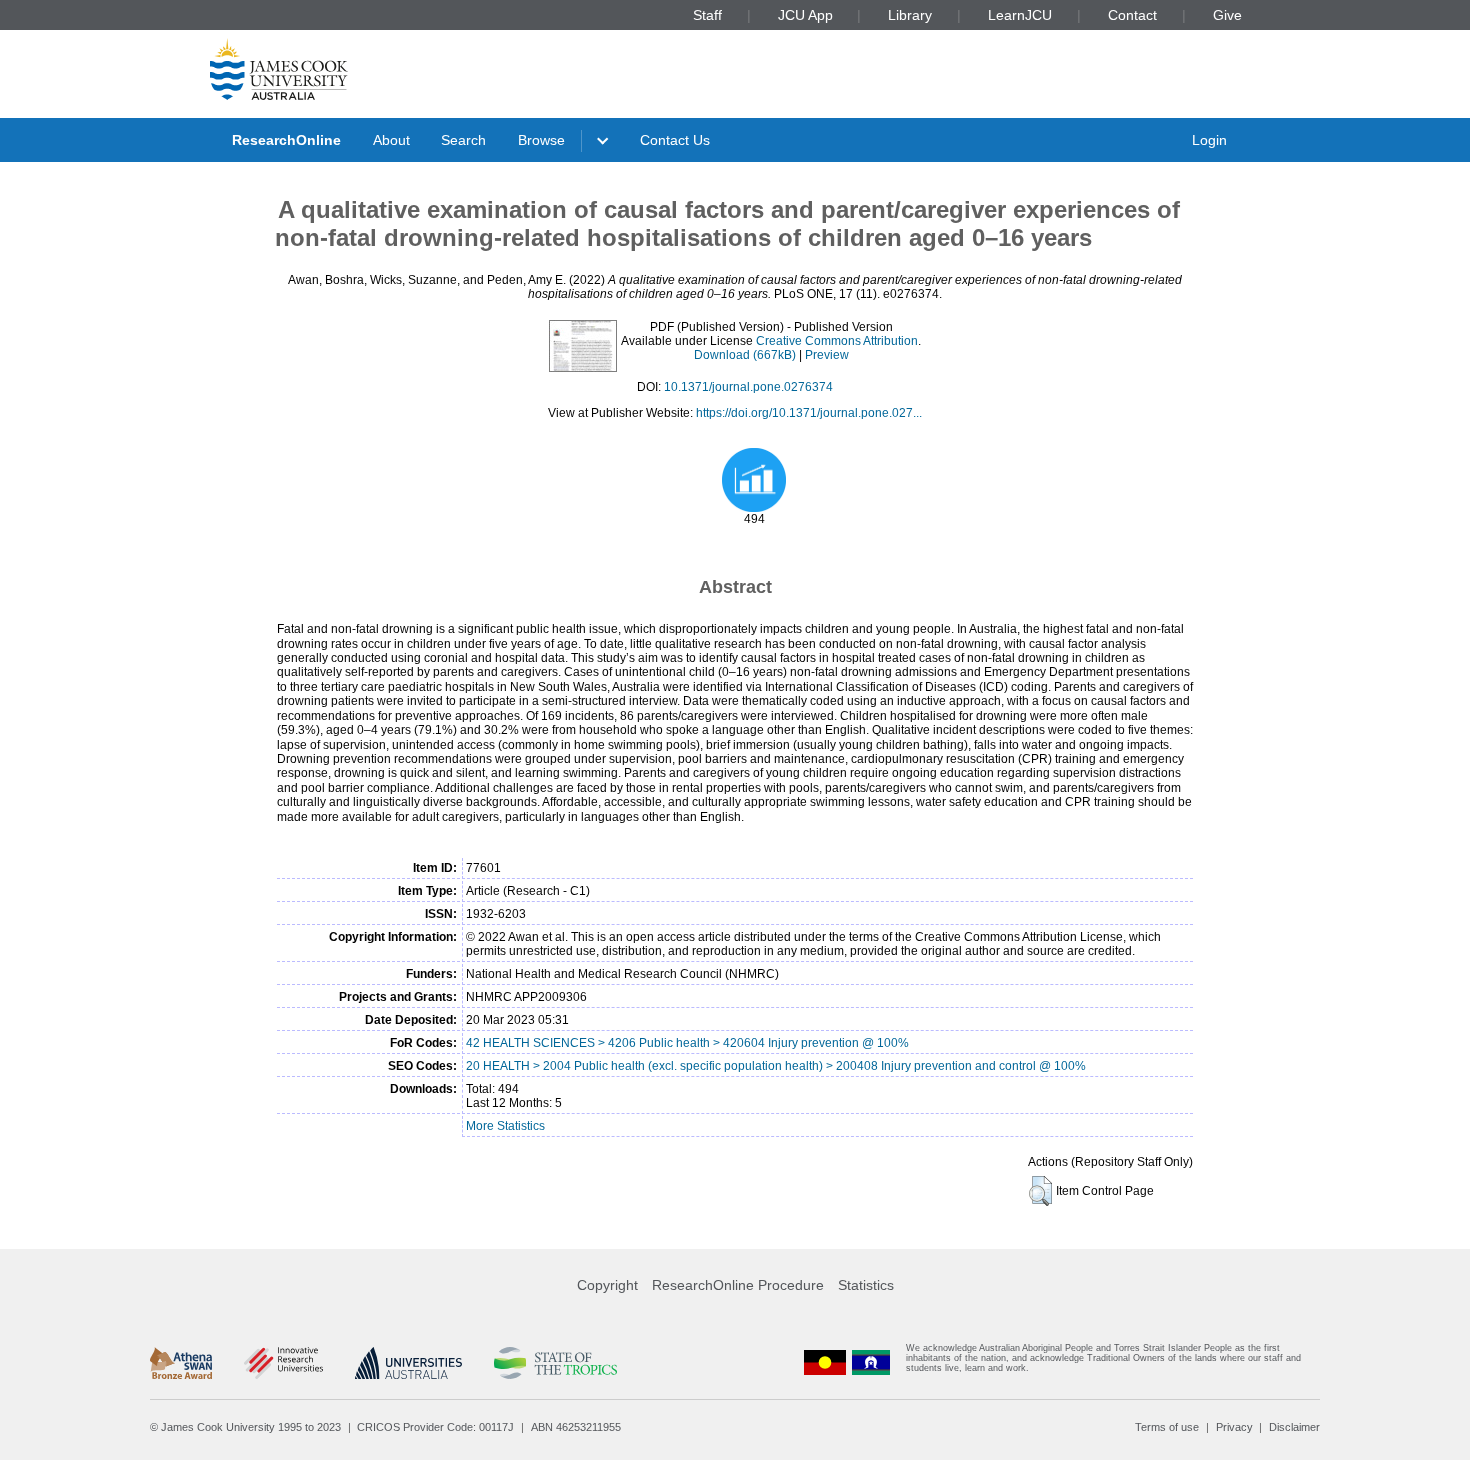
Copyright (607, 1285)
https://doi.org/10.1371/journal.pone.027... (809, 413)
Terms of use (1167, 1427)
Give (1227, 15)
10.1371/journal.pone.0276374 (748, 387)
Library (910, 15)
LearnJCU (1020, 15)
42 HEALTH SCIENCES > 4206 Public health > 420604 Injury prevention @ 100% (687, 1043)
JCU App (805, 15)
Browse (541, 140)
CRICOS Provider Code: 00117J (435, 1427)
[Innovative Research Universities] (283, 1363)
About (391, 140)
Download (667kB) (745, 355)
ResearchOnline (286, 140)
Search (463, 140)
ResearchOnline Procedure (738, 1285)
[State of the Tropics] (555, 1363)
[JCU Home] (279, 69)
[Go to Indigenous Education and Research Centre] (825, 1362)
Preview (827, 355)
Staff (707, 15)
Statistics (866, 1285)
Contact (1132, 15)
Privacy (1234, 1427)
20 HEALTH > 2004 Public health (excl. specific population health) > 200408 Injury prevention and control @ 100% (776, 1066)
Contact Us (675, 140)
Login (1209, 140)
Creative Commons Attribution (837, 341)
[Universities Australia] (408, 1363)
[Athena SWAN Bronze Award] (181, 1363)
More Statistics (505, 1126)
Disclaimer (1294, 1427)
